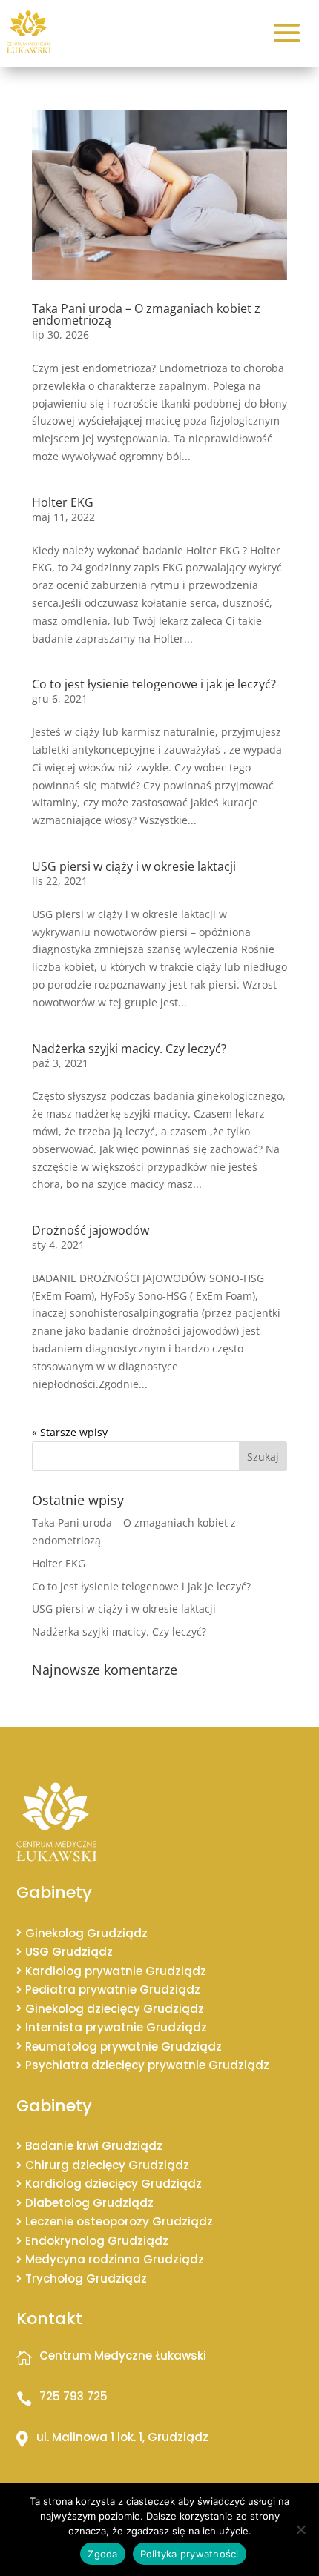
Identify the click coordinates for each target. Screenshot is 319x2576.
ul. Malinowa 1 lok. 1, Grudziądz (122, 2437)
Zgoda (102, 2554)
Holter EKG (63, 502)
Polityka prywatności (190, 2554)
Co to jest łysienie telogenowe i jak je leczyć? (154, 684)
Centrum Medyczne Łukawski (123, 2356)
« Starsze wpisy (70, 1432)
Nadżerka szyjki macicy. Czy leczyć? (129, 1049)
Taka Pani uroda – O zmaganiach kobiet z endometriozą (146, 314)
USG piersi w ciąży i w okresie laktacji (134, 866)
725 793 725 (73, 2396)
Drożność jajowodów (91, 1230)
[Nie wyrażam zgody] (300, 2529)
